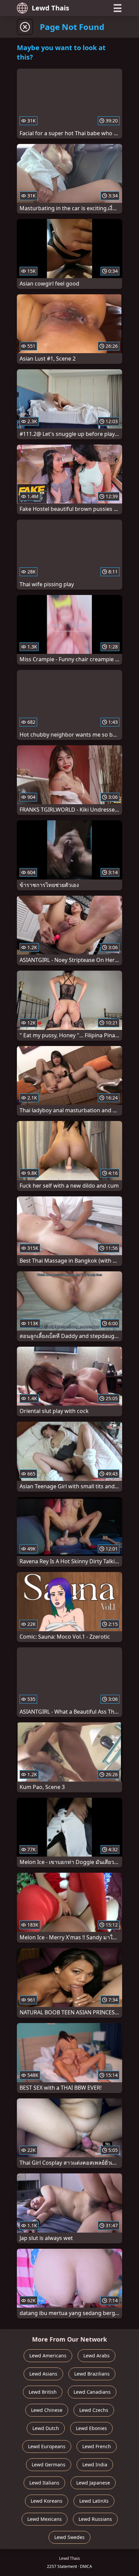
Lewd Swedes (69, 2537)
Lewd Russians (95, 2519)
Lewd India (95, 2465)
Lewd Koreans (47, 2501)
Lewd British (43, 2392)
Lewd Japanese (93, 2483)
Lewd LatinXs (94, 2501)
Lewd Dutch (46, 2428)
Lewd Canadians (92, 2392)
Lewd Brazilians (92, 2374)
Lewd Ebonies (91, 2428)
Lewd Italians (44, 2483)
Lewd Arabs (96, 2356)
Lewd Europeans (47, 2446)
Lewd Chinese (47, 2410)
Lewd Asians (43, 2374)
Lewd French (97, 2446)
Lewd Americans (48, 2356)
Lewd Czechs (94, 2410)
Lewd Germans (49, 2465)
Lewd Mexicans (45, 2519)
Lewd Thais (50, 8)
